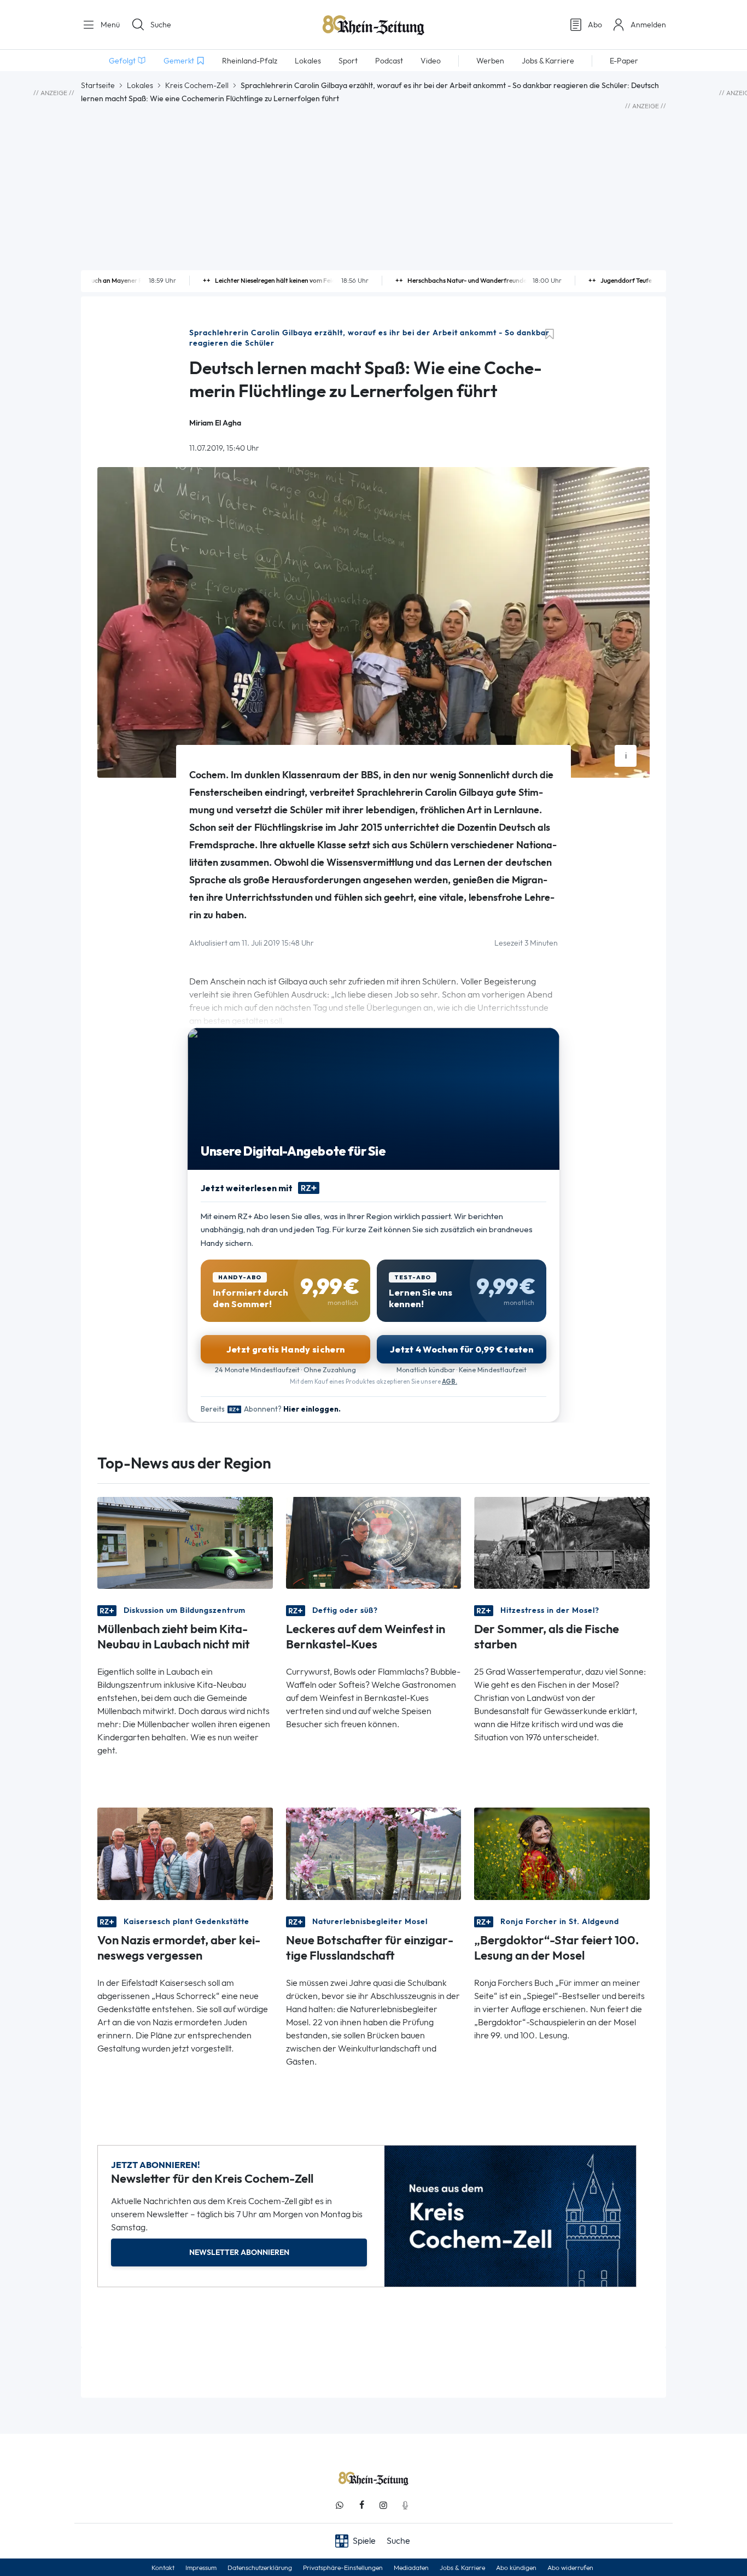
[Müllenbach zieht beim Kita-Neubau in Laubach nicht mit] (185, 1542)
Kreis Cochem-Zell (197, 85)
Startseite (98, 85)
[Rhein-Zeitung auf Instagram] (383, 2505)
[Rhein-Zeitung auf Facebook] (361, 2505)
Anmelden (648, 25)
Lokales (140, 85)
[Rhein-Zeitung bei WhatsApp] (340, 2505)
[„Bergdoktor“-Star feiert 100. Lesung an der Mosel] (562, 1853)
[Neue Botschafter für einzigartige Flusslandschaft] (374, 1853)
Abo (595, 25)
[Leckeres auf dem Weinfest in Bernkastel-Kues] (374, 1542)
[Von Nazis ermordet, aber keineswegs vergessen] (185, 1853)
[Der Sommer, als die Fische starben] (562, 1542)
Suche (161, 25)
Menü (109, 25)
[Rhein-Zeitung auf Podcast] (405, 2505)
